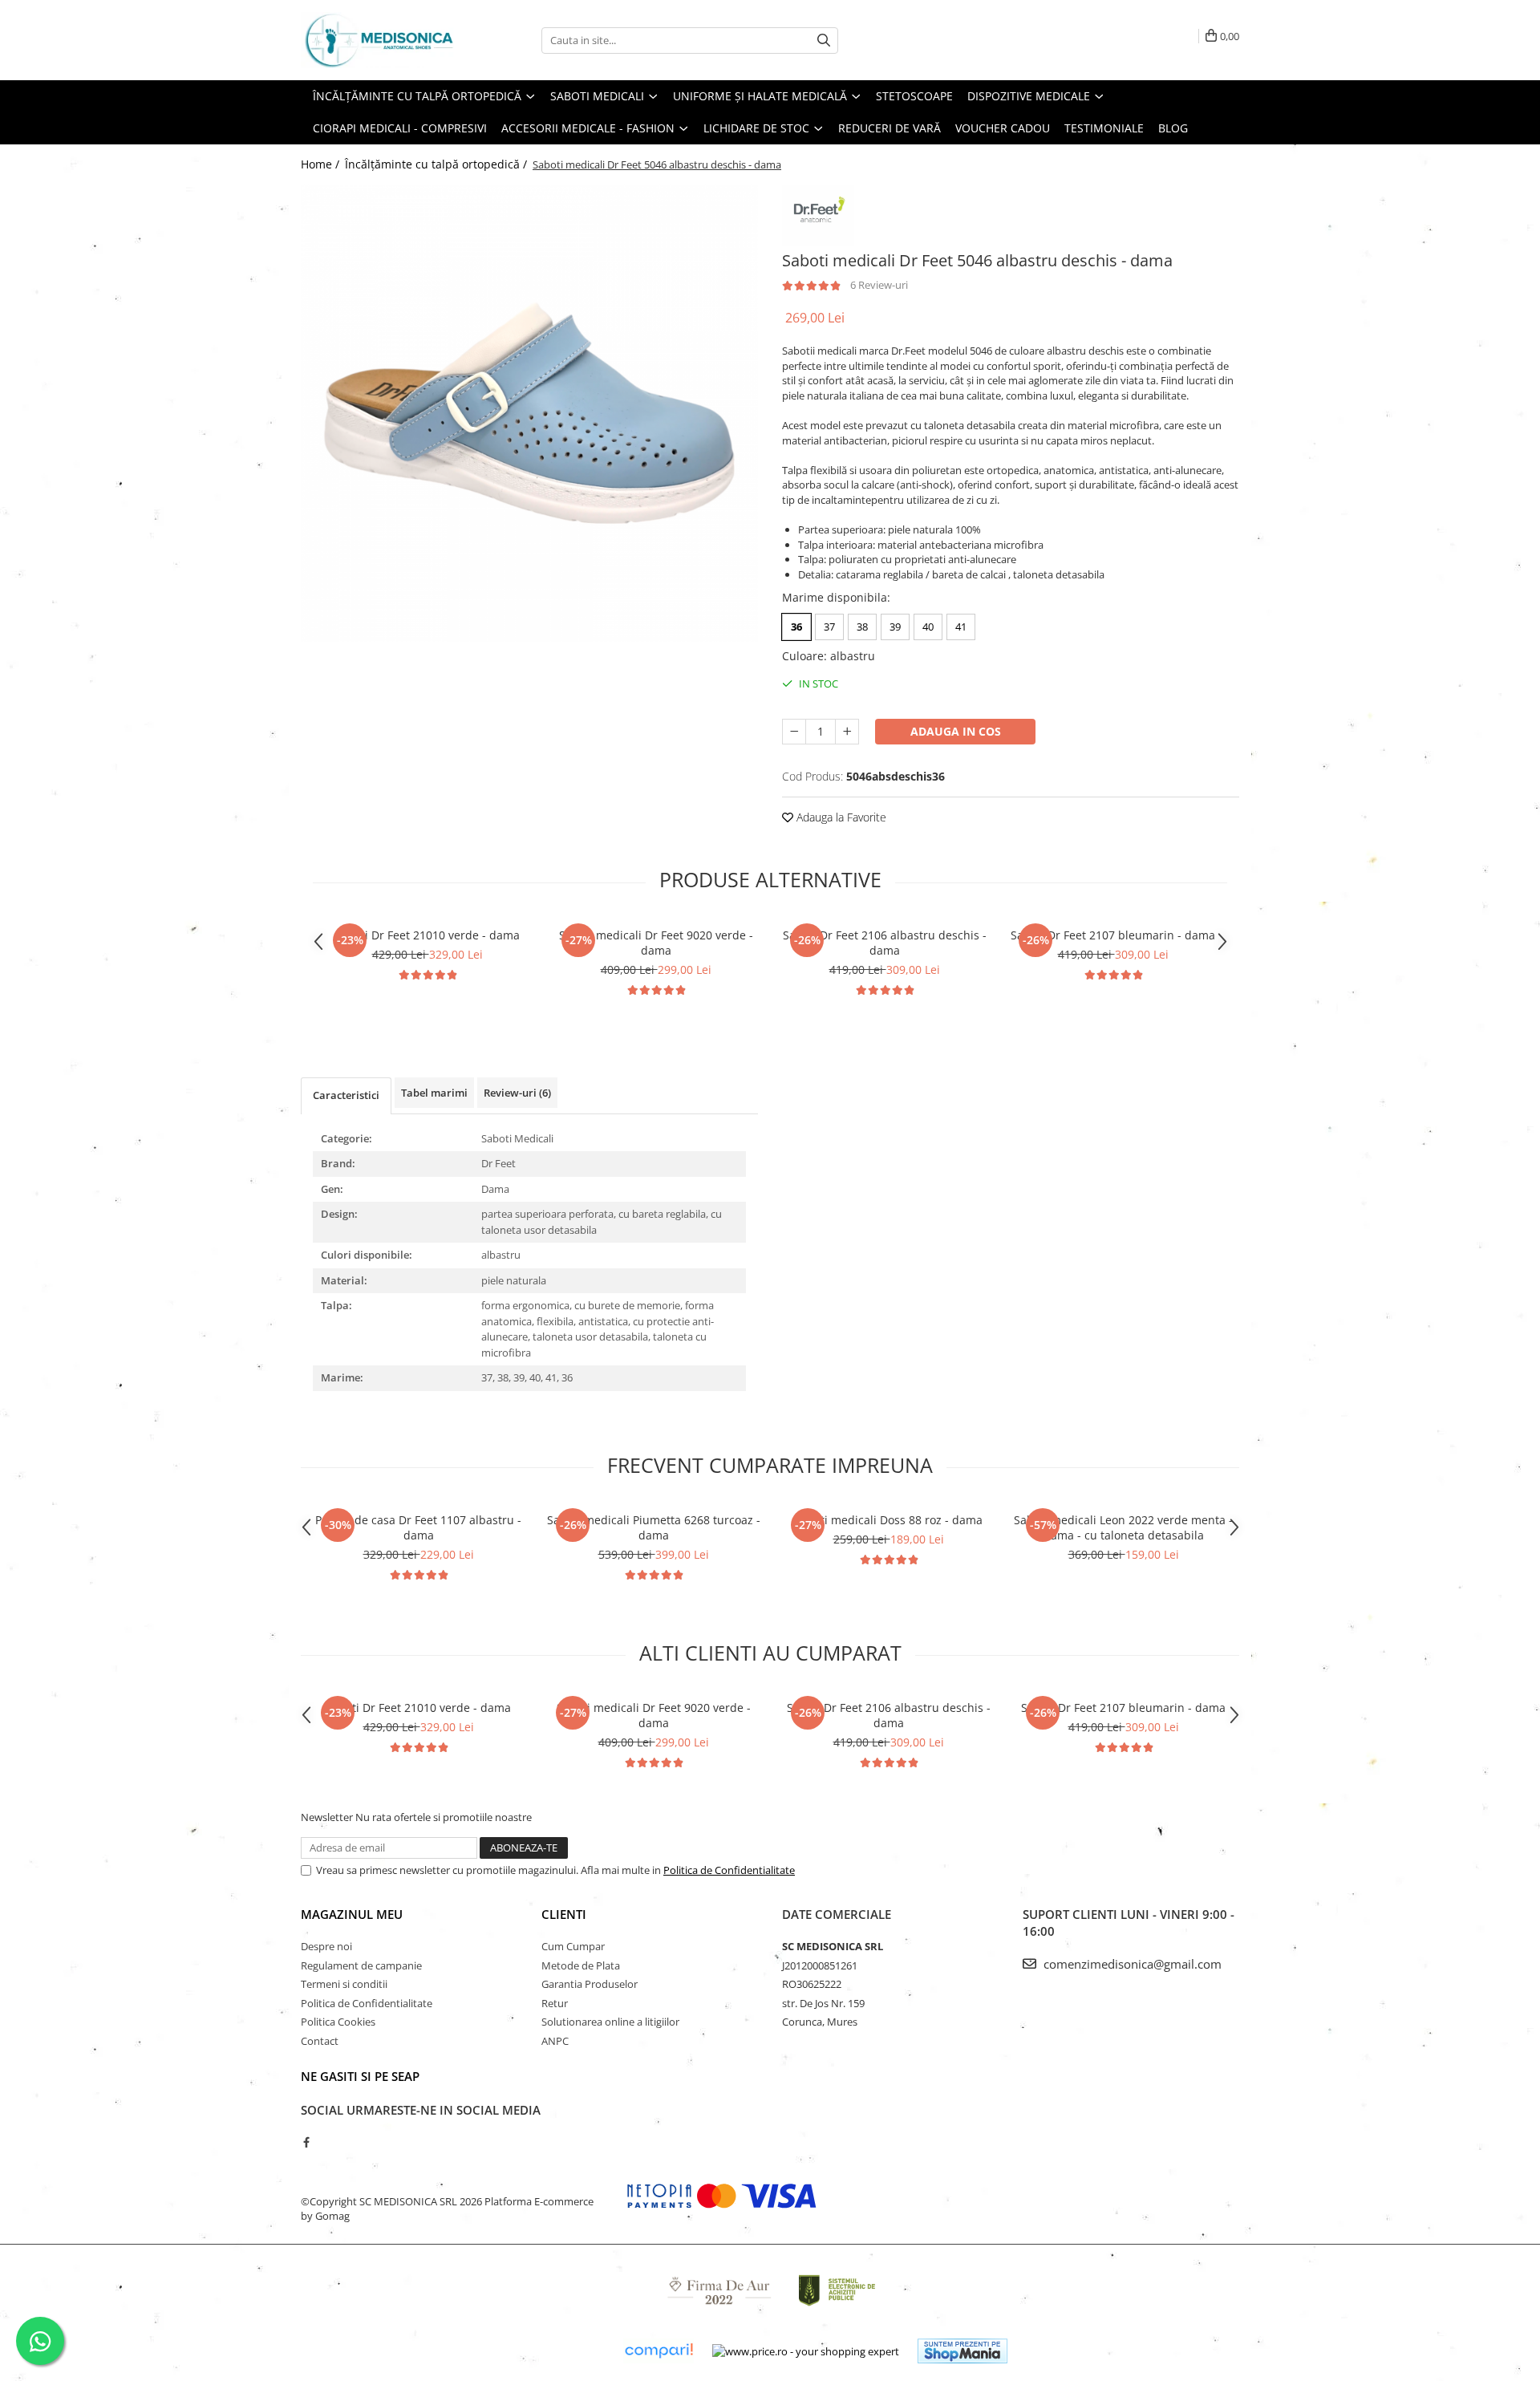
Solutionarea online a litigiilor (610, 2022)
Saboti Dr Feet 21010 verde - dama (427, 935)
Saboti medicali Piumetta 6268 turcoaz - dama (654, 1527)
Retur (555, 2003)
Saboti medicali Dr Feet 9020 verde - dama (656, 943)
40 (928, 627)
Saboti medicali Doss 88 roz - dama (888, 1520)
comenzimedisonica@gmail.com (1131, 1964)
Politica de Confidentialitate (729, 1870)
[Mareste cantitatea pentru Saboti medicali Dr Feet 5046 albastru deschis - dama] (847, 732)
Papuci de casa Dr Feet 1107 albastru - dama (418, 1527)
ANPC (555, 2041)
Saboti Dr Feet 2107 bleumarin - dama (1113, 935)
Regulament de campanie (361, 1965)
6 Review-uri (879, 285)
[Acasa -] (381, 40)
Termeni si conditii (344, 1984)
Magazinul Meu (352, 1914)
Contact (320, 2041)
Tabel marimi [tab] (434, 1093)
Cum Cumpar (573, 1946)
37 (829, 627)
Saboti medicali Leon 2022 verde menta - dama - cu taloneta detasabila (1123, 1527)
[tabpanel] (529, 413)
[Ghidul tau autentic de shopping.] (659, 2351)
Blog (1173, 128)
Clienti (564, 1914)
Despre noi (326, 1946)
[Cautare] (824, 41)
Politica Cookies (338, 2022)
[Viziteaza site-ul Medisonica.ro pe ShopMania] (962, 2351)
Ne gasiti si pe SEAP (360, 2076)
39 (895, 627)
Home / (322, 164)
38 (862, 627)
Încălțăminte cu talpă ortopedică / (438, 164)
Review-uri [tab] (517, 1093)
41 (961, 627)
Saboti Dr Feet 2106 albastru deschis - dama (885, 943)
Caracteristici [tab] (346, 1095)
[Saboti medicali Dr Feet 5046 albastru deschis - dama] (529, 413)
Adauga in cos (956, 731)
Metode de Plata (581, 1965)
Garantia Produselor (590, 1984)
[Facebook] (306, 2142)
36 (796, 627)
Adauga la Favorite (840, 817)
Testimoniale (1104, 128)
